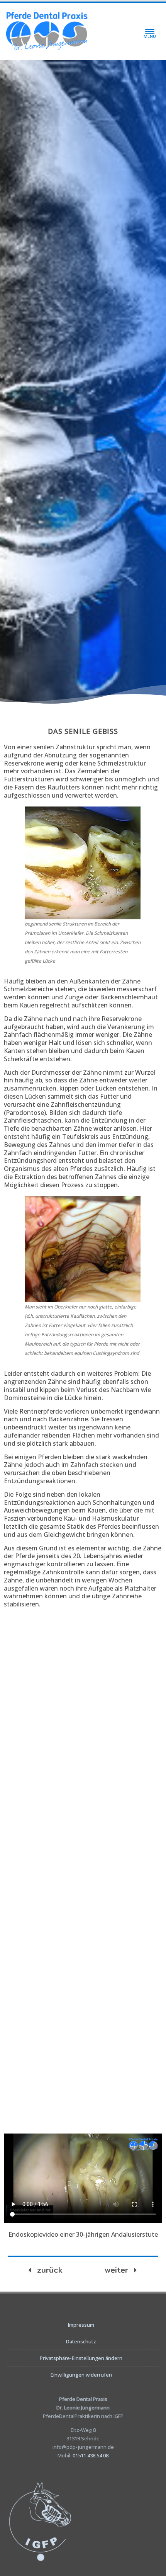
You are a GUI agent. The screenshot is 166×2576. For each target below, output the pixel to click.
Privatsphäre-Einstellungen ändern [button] (81, 2358)
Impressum (81, 2325)
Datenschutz (81, 2341)
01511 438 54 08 (91, 2455)
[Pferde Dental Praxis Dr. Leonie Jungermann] (47, 31)
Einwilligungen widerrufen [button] (81, 2375)
